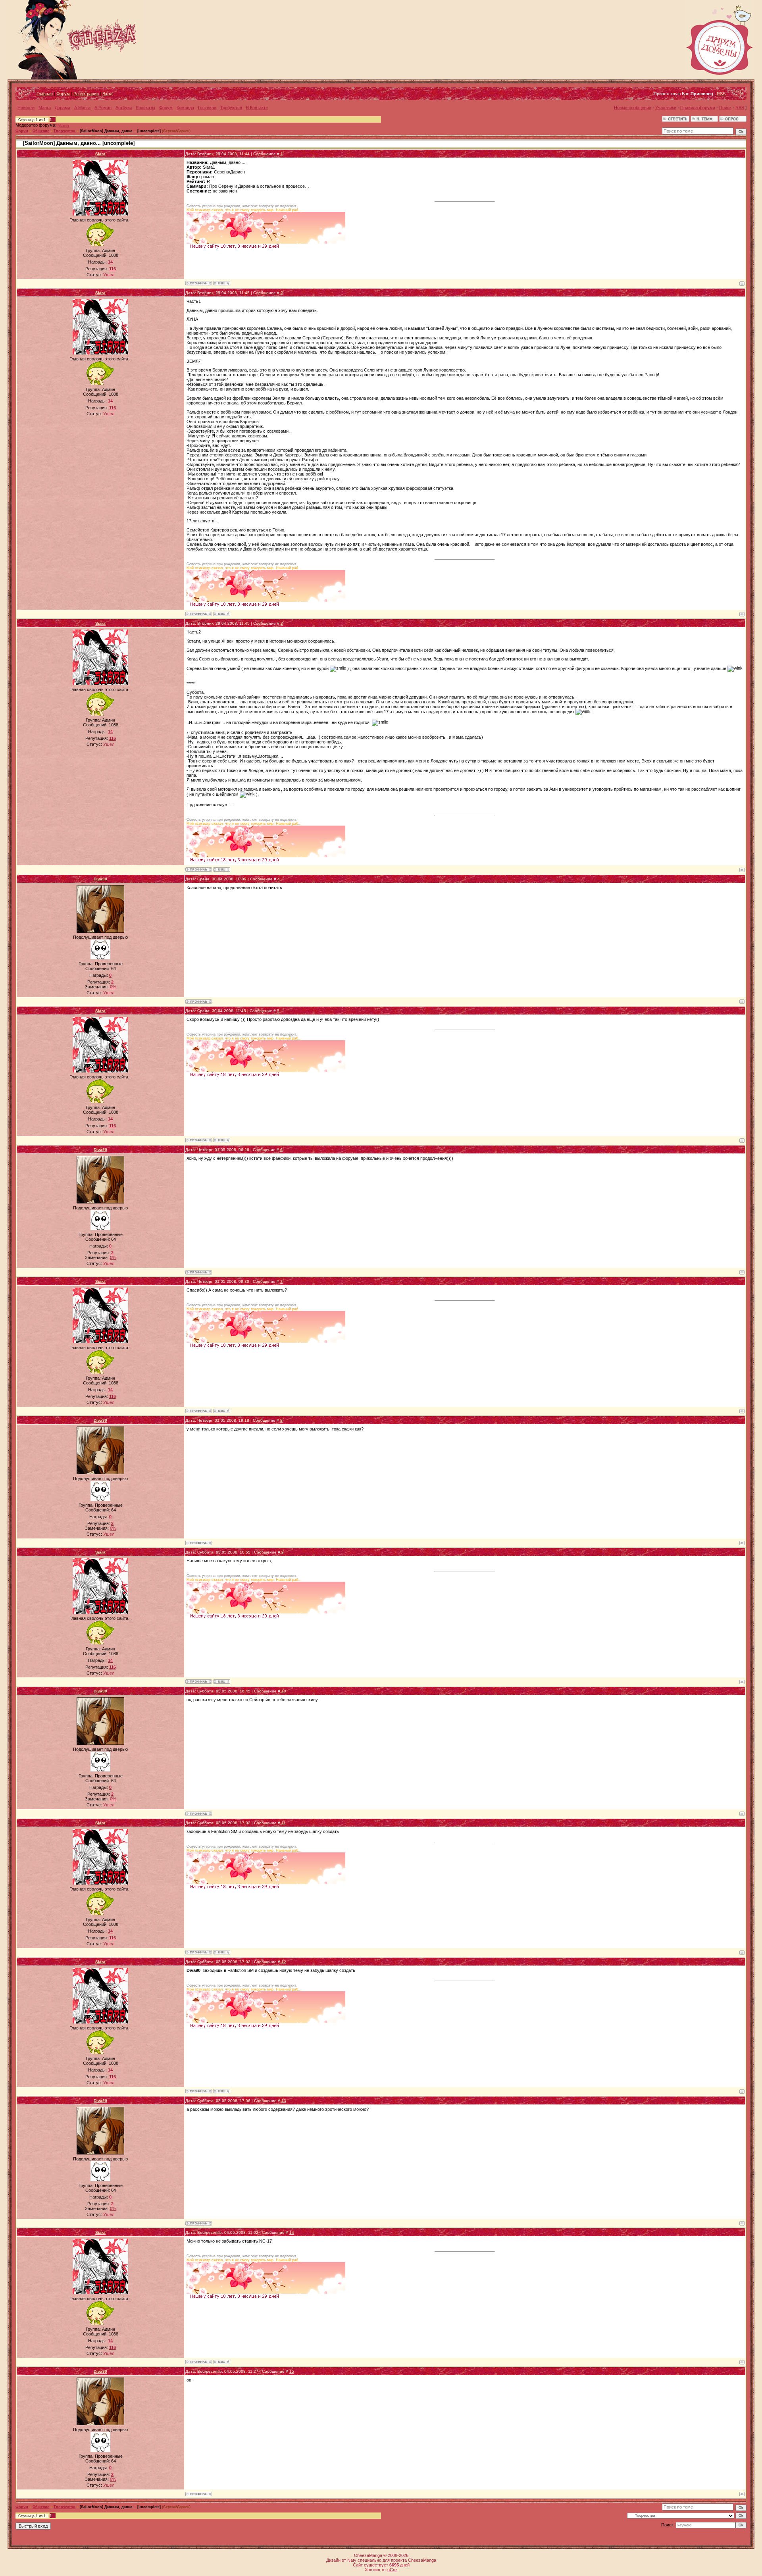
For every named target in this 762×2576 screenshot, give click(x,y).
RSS (721, 94)
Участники (666, 108)
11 (284, 1823)
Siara (100, 154)
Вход (107, 94)
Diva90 (100, 879)
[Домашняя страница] (222, 283)
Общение (41, 131)
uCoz (393, 2570)
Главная (45, 94)
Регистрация (86, 94)
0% (113, 987)
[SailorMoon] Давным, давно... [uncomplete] (120, 131)
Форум (63, 94)
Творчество (64, 131)
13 (284, 2101)
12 (284, 1962)
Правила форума (698, 108)
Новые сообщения (633, 108)
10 (284, 1691)
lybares (63, 125)
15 (292, 2371)
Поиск (725, 108)
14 (292, 2232)
